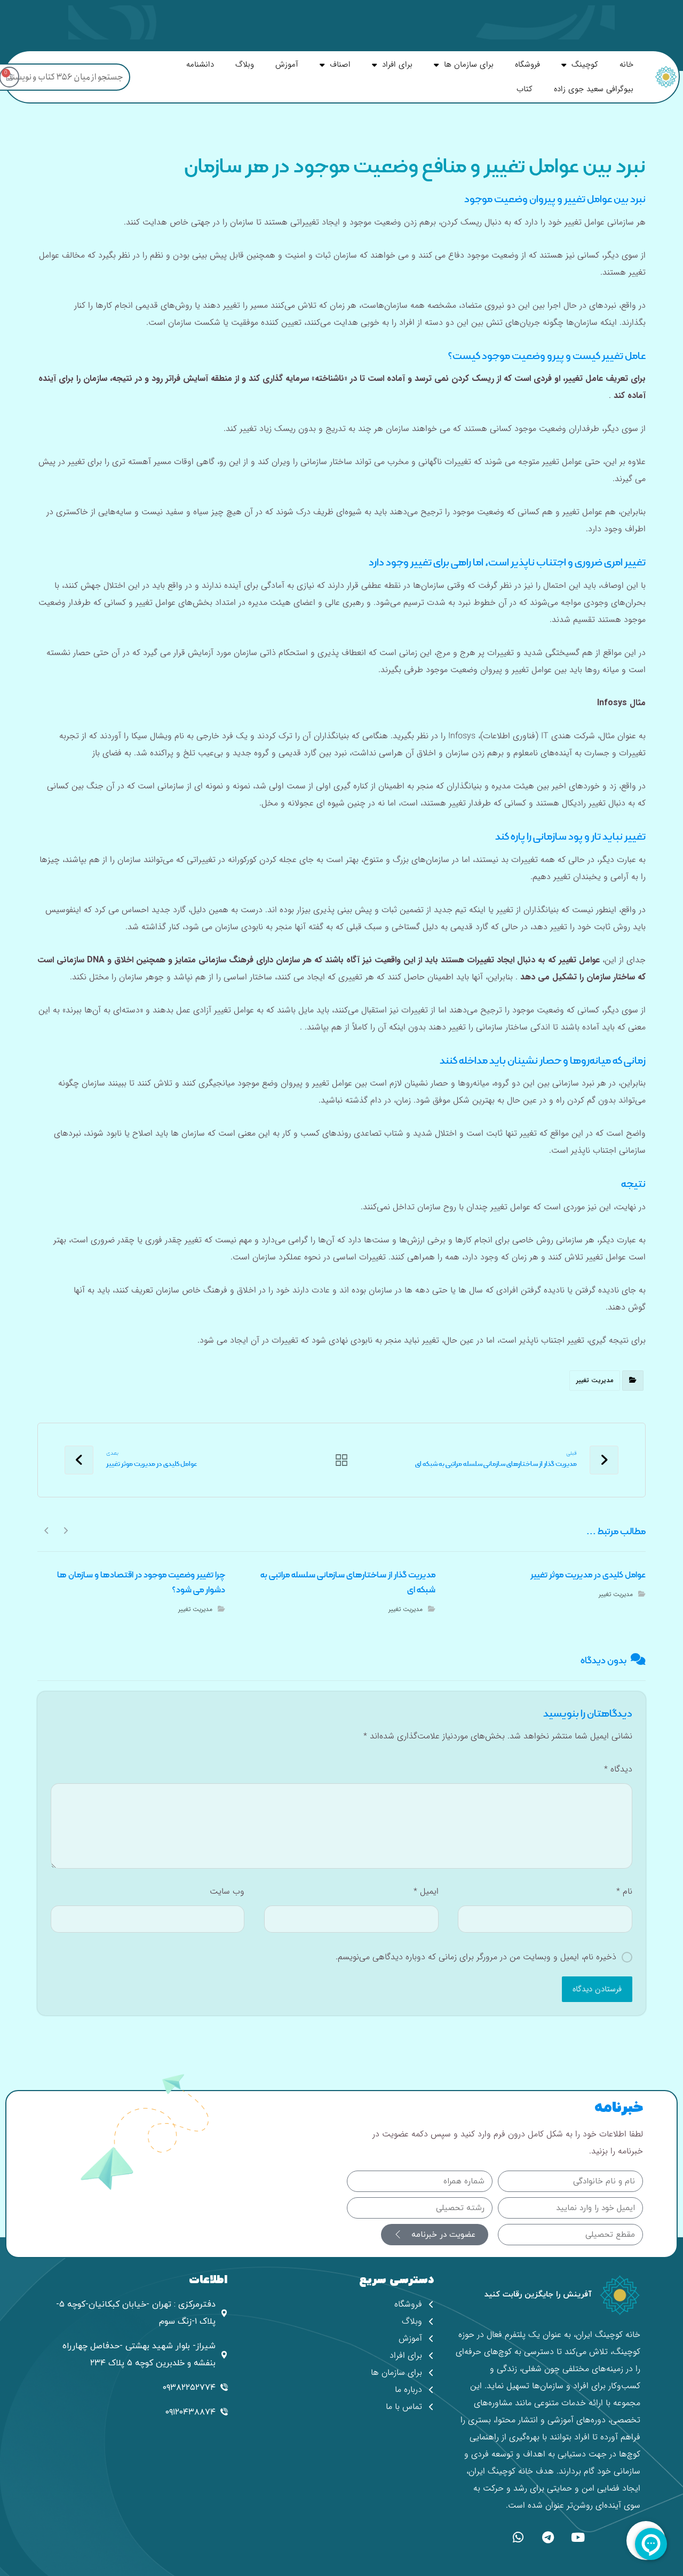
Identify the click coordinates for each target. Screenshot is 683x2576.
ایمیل (426, 1891)
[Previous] (65, 1530)
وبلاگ (245, 65)
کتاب (525, 89)
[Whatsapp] (518, 2537)
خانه (626, 65)
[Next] (47, 1530)
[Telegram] (548, 2537)
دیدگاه (618, 1769)
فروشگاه (527, 65)
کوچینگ (585, 65)
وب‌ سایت (227, 1891)
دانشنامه (200, 65)
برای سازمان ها (469, 65)
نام (624, 1891)
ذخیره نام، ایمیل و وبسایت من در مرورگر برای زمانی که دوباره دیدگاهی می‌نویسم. (476, 1957)
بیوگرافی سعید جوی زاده (594, 89)
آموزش (287, 65)
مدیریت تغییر (595, 1380)
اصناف (340, 65)
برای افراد (397, 65)
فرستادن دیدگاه (597, 1989)
